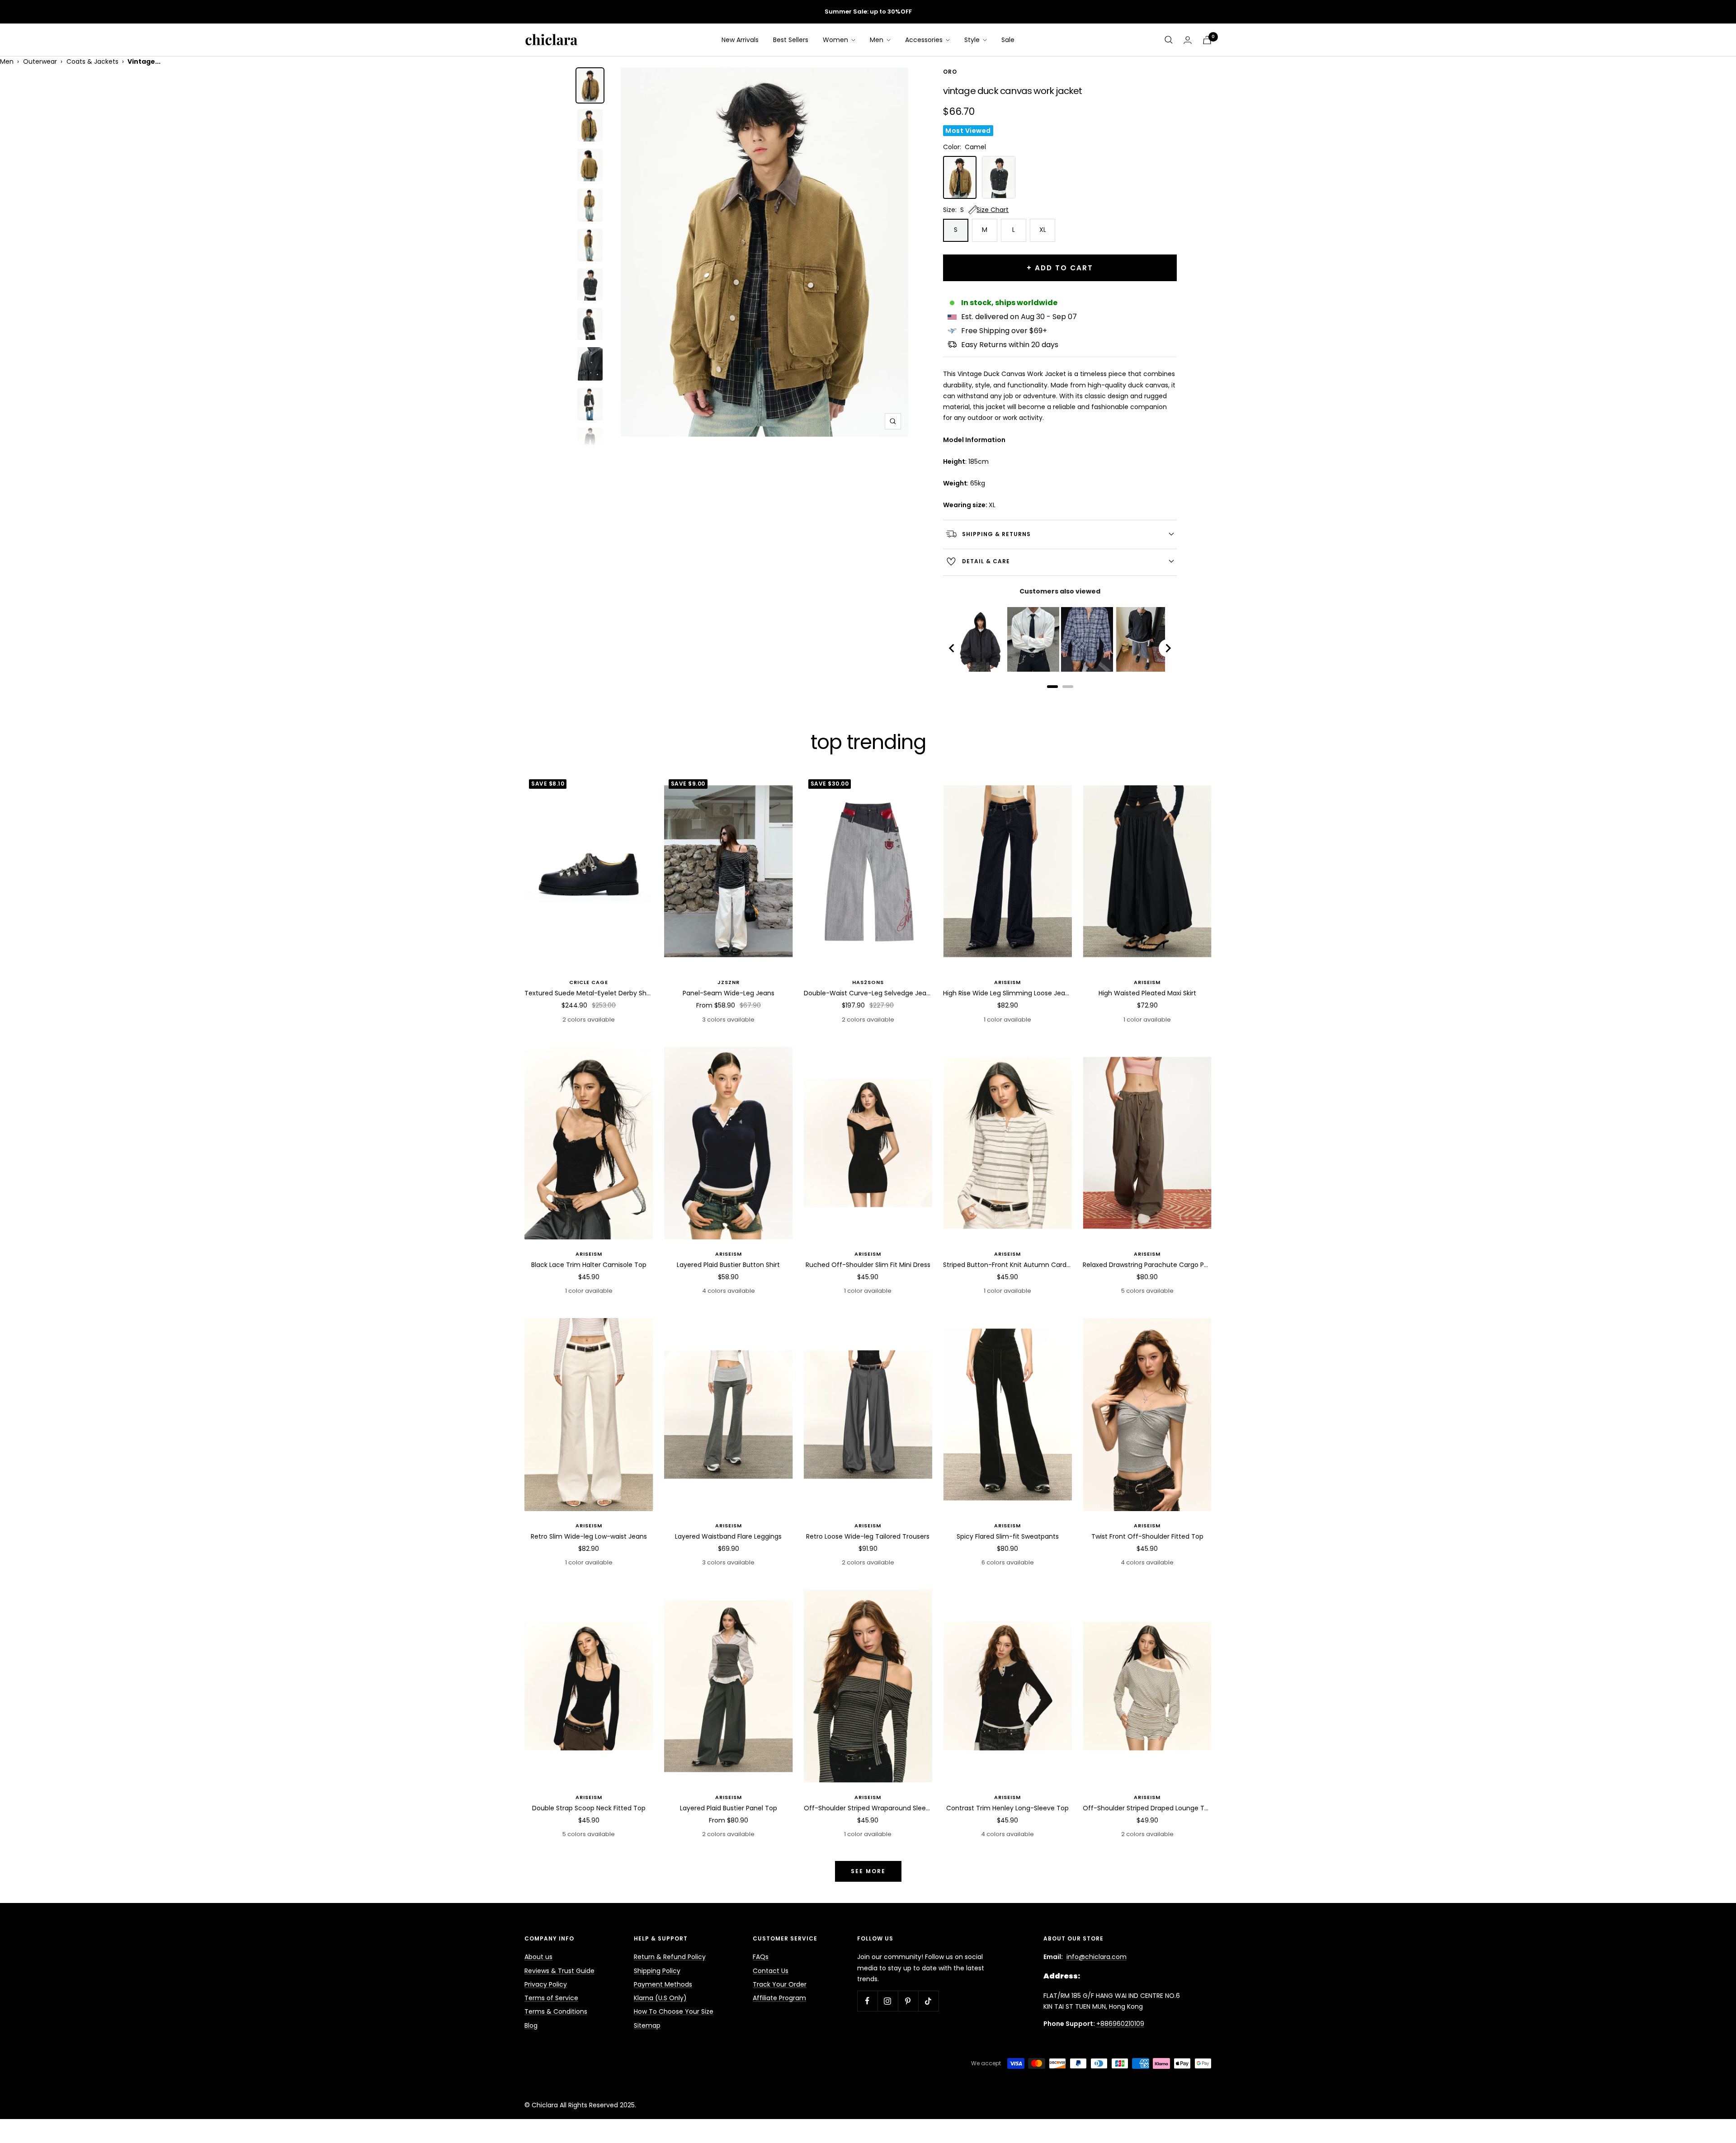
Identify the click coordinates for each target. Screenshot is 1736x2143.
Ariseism (1007, 982)
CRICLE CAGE (589, 982)
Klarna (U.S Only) (660, 1998)
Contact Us (771, 1971)
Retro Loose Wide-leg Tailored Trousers (868, 1536)
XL (1043, 230)
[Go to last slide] (952, 648)
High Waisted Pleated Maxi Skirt (1147, 993)
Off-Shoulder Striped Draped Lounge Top (1147, 1808)
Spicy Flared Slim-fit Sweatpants (1008, 1536)
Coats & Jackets (92, 61)
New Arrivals (740, 40)
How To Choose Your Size (674, 2011)
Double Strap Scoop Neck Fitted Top (589, 1808)
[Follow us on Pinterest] (908, 2001)
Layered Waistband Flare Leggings (728, 1536)
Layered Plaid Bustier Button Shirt (728, 1265)
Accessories (925, 40)
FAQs (761, 1957)
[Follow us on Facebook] (867, 2001)
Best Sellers (791, 40)
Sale (1008, 40)
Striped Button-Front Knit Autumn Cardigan (1007, 1265)
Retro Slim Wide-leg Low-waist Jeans (589, 1536)
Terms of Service (551, 1998)
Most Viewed (968, 131)
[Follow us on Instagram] (888, 2001)
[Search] (1169, 40)
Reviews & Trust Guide (559, 1971)
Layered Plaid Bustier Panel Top (729, 1808)
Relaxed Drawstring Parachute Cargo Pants (1147, 1265)
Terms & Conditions (556, 2011)
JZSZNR (729, 982)
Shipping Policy (657, 1971)
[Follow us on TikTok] (928, 2001)
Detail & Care (986, 561)
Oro (950, 72)
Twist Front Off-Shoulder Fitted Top (1147, 1536)
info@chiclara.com (1097, 1957)
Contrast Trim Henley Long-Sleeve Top (1007, 1808)
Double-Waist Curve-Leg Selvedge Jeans (868, 993)
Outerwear (40, 61)
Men (877, 40)
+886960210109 (1120, 2024)
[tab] (1052, 687)
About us (538, 1957)
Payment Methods (663, 1984)
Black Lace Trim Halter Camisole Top (589, 1265)
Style (973, 40)
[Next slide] (1168, 648)
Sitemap (647, 2025)
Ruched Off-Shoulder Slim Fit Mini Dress (868, 1265)
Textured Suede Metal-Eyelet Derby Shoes (589, 993)
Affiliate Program (779, 1998)
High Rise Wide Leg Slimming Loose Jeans (1007, 993)
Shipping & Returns (996, 534)
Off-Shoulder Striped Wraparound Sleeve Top (868, 1808)
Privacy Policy (546, 1984)
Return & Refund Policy (670, 1957)
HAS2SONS (868, 982)
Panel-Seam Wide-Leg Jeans (729, 993)
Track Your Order (780, 1984)
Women (836, 40)
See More (868, 1871)
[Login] (1188, 40)
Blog (531, 2025)
